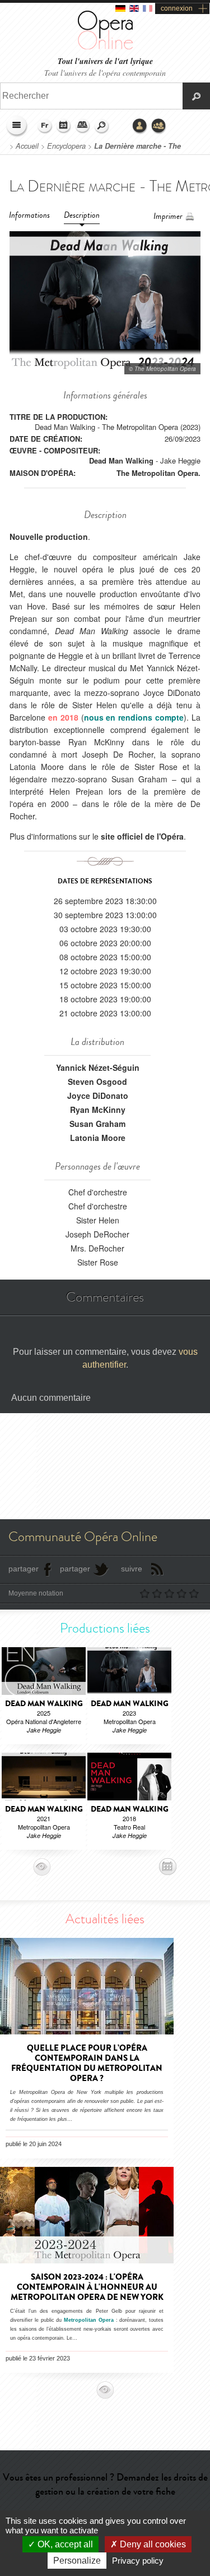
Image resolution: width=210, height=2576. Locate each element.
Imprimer (168, 216)
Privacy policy (138, 2561)
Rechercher (102, 126)
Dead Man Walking (121, 460)
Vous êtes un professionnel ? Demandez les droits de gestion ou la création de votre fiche (105, 2484)
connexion (177, 8)
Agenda (64, 126)
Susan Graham (97, 1124)
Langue (45, 126)
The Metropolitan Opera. (158, 473)
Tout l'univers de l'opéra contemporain (105, 73)
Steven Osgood (97, 1081)
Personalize (77, 2561)
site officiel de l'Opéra (142, 836)
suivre (132, 1569)
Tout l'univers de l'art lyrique (105, 61)
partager (24, 1569)
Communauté (159, 126)
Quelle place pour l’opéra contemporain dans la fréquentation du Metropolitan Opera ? (87, 2063)
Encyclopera (66, 146)
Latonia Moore (98, 1138)
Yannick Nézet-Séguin (98, 1067)
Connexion (140, 126)
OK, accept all (64, 2544)
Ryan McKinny (98, 1110)
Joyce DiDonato (98, 1096)
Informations (29, 215)
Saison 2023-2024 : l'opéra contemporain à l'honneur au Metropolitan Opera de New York (87, 2287)
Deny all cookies (152, 2544)
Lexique (83, 126)
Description (82, 215)
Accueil (27, 146)
